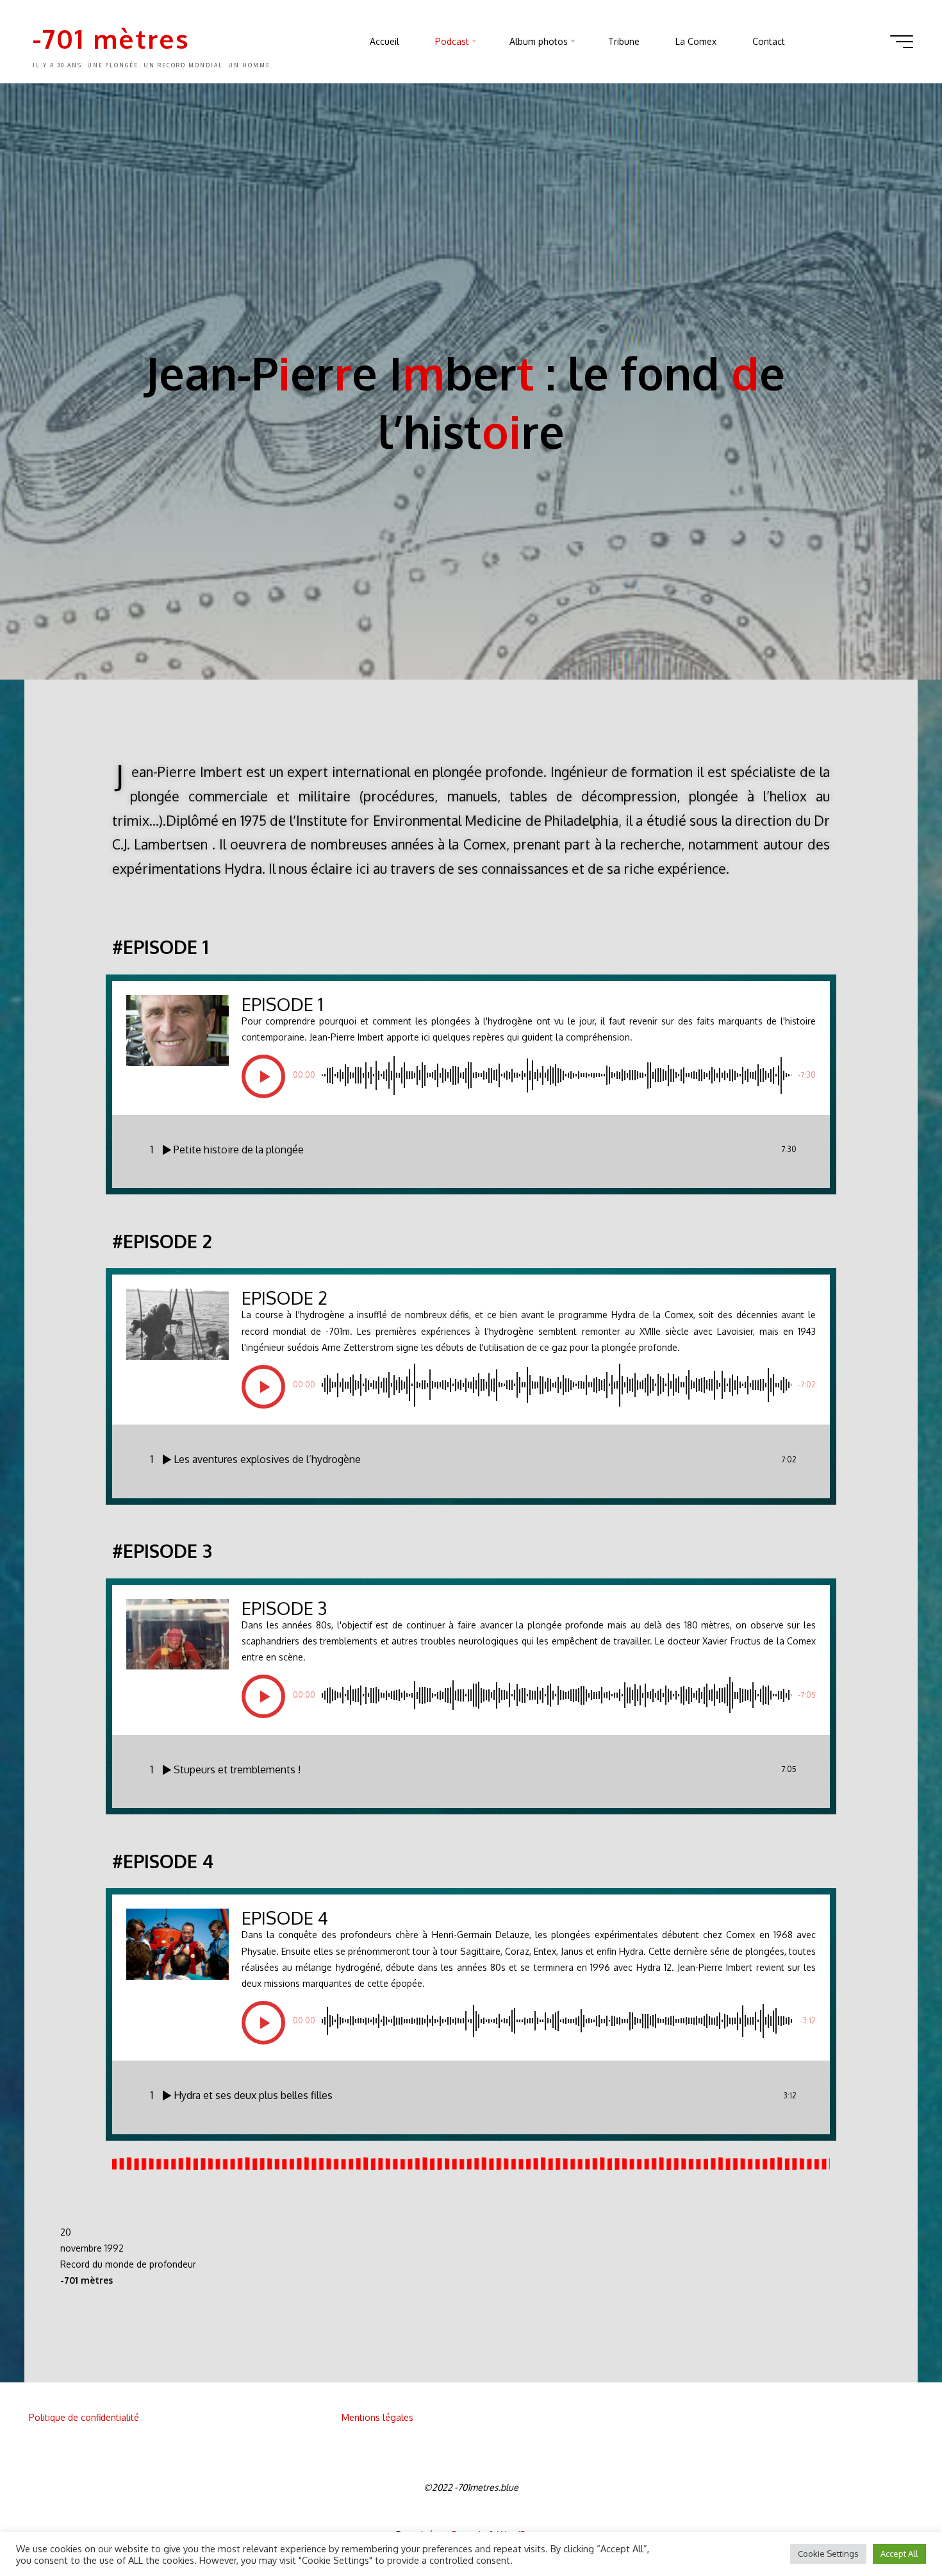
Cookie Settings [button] (828, 2554)
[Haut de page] (892, 2526)
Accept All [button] (899, 2554)
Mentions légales (377, 2417)
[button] (263, 1076)
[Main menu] (902, 42)
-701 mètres (111, 38)
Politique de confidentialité (84, 2417)
